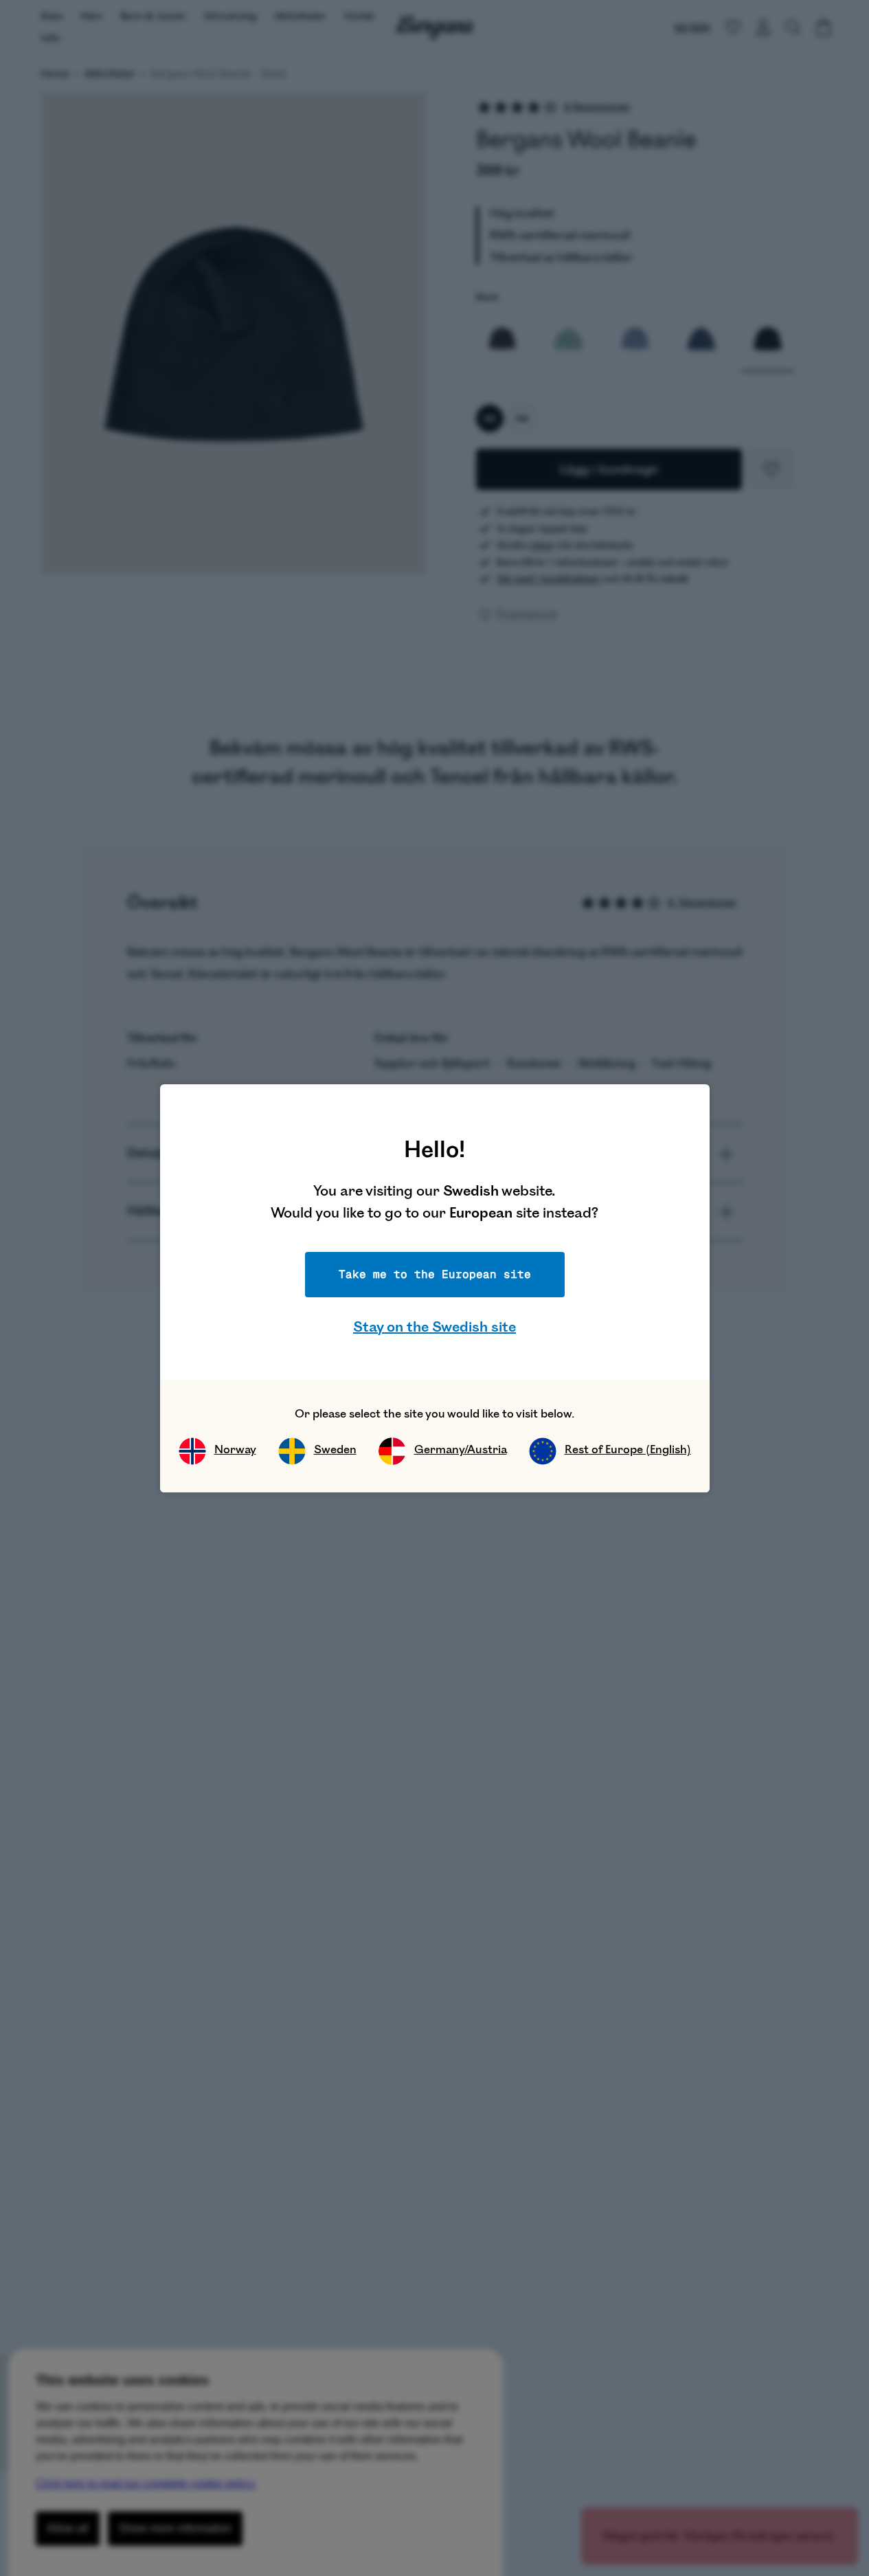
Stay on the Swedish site (434, 1327)
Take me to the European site (435, 1274)
